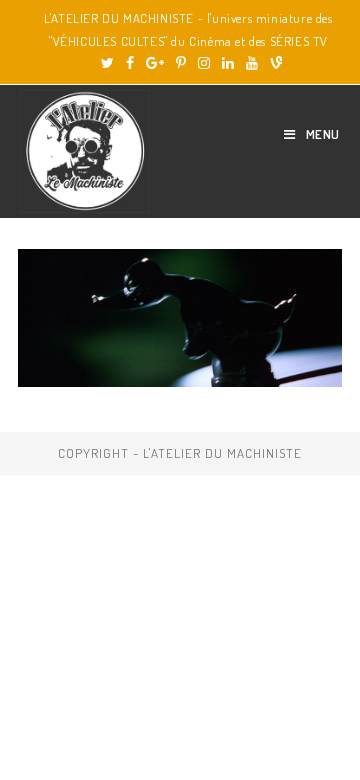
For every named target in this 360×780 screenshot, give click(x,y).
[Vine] (273, 63)
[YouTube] (252, 63)
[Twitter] (107, 63)
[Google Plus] (155, 63)
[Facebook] (130, 63)
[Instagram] (204, 63)
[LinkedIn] (228, 63)
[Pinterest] (181, 63)
